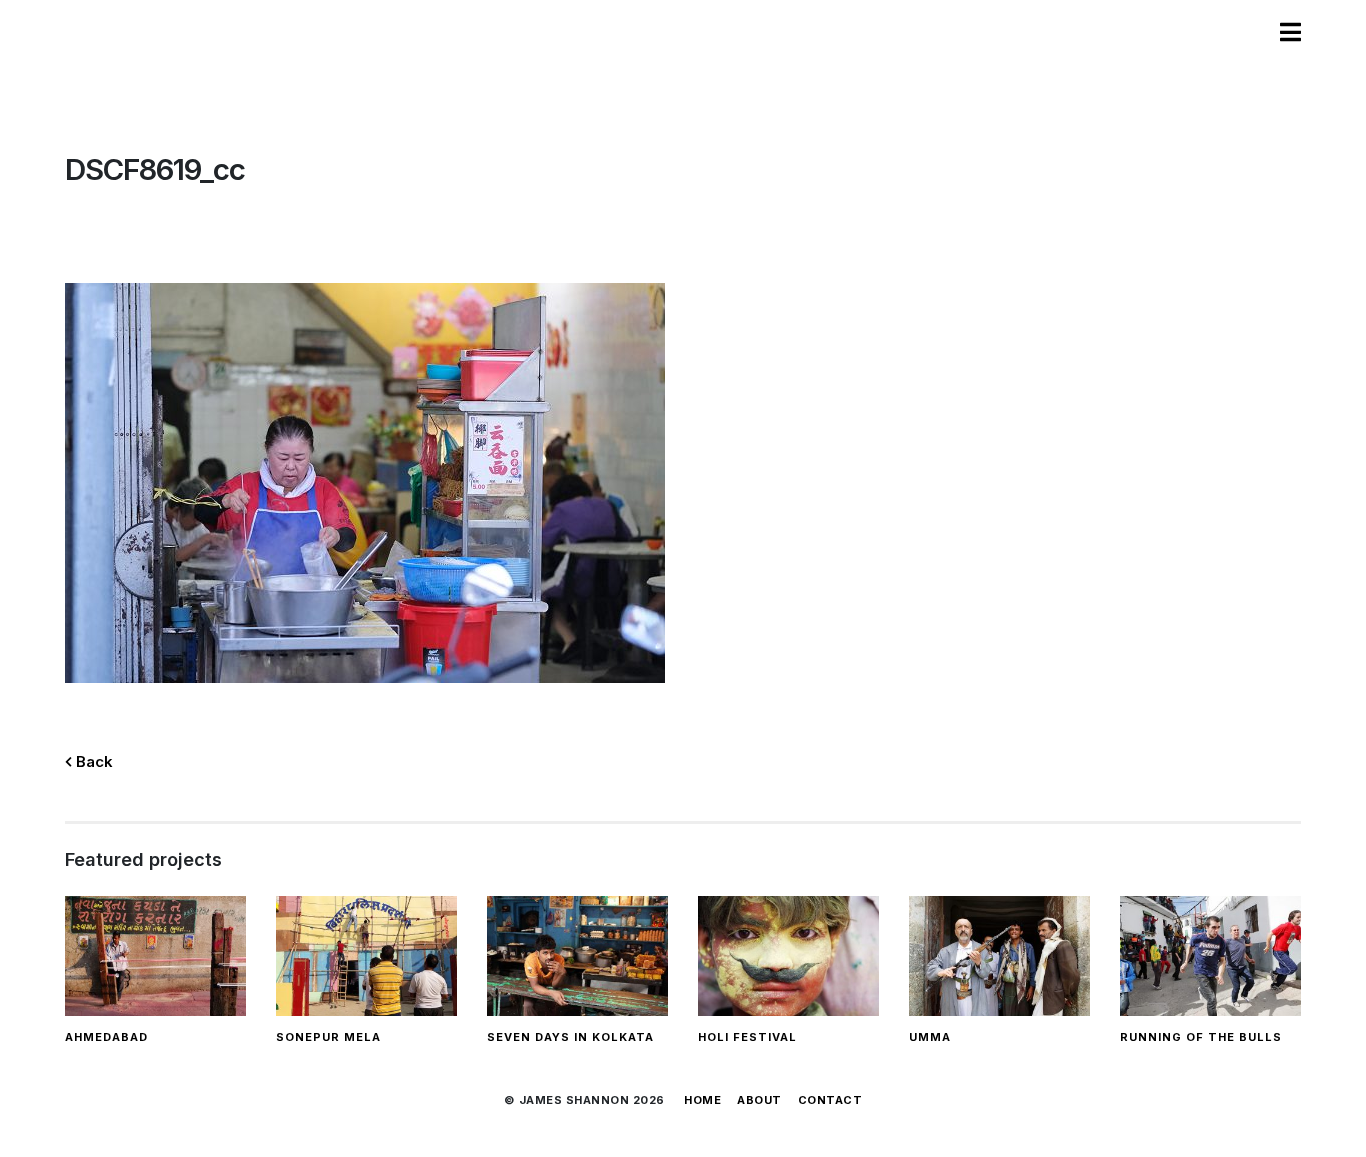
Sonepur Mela (328, 1037)
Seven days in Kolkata (570, 1037)
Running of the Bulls (1201, 1037)
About (759, 1100)
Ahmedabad (106, 1037)
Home (702, 1100)
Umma (930, 1037)
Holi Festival (747, 1037)
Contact (830, 1100)
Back (92, 761)
